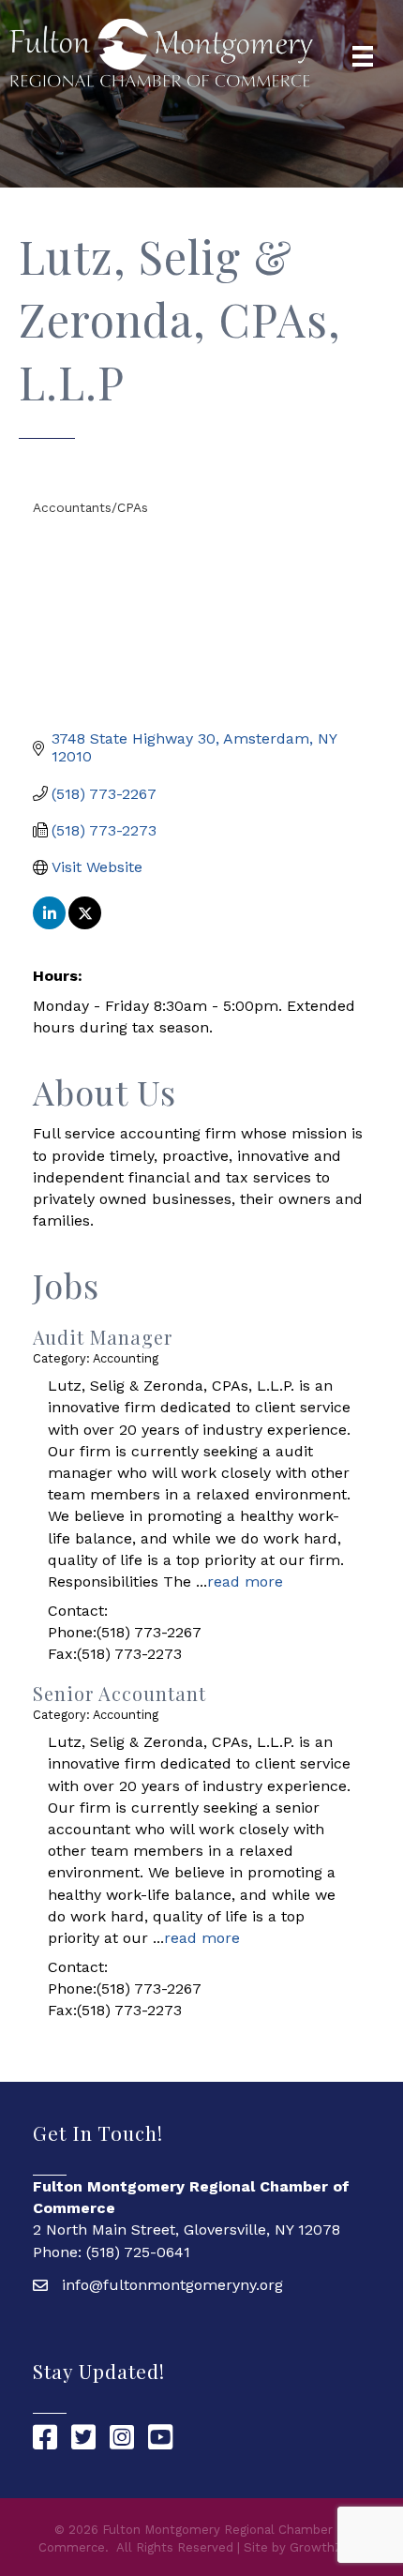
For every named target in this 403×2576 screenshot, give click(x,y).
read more (245, 1582)
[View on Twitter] (85, 924)
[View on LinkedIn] (49, 924)
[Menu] (363, 56)
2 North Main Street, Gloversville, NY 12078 (187, 2230)
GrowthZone (328, 2547)
